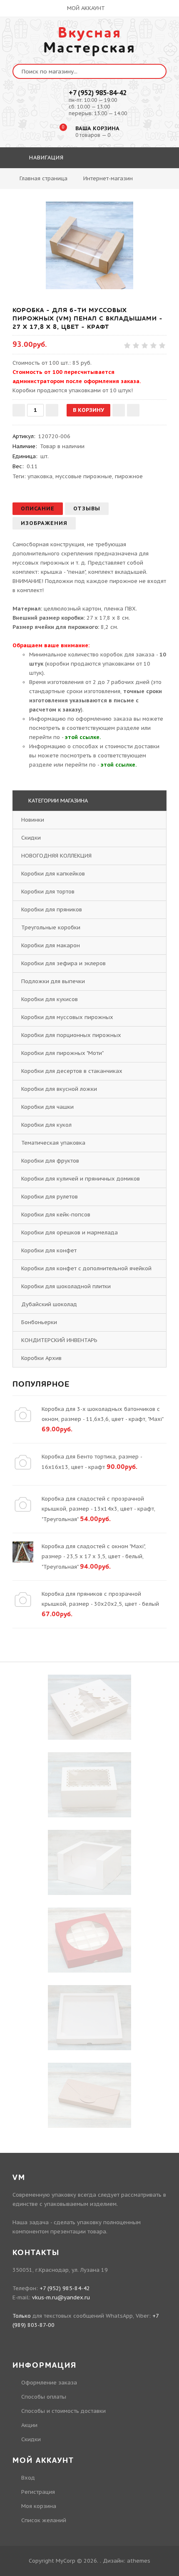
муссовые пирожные (84, 476)
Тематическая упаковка (53, 1143)
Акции (29, 2425)
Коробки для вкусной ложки (59, 1089)
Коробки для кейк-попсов (56, 1215)
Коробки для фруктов (50, 1161)
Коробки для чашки (47, 1107)
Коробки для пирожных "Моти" (62, 1053)
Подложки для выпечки (53, 981)
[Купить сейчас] (133, 410)
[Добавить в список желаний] (119, 410)
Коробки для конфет (49, 1250)
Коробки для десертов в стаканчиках (72, 1071)
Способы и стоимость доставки (63, 2411)
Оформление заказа (49, 2383)
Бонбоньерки (39, 1322)
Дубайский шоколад (49, 1304)
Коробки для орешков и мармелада (70, 1232)
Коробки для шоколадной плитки (66, 1286)
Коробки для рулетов (50, 1197)
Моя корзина (39, 2506)
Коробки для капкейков (53, 874)
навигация (45, 158)
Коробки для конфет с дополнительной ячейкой (86, 1268)
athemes (139, 2561)
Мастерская (89, 40)
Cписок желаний (44, 2520)
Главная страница (44, 178)
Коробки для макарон (51, 945)
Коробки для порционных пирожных (71, 1035)
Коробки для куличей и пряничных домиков (81, 1179)
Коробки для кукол (46, 1125)
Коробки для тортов (48, 892)
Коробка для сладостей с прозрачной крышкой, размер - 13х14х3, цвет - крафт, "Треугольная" (98, 1509)
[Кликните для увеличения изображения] (89, 245)
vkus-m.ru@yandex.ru (61, 2297)
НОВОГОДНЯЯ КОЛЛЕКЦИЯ (56, 856)
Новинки (33, 820)
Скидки (31, 838)
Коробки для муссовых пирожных (67, 1017)
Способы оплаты (44, 2397)
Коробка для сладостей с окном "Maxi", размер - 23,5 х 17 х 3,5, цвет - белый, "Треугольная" (94, 1557)
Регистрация (38, 2492)
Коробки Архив (41, 1358)
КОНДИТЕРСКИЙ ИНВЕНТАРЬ (59, 1340)
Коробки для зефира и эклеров (63, 963)
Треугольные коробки (51, 927)
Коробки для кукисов (50, 999)
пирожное (129, 476)
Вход (28, 2478)
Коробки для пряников (52, 910)
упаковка (40, 476)
